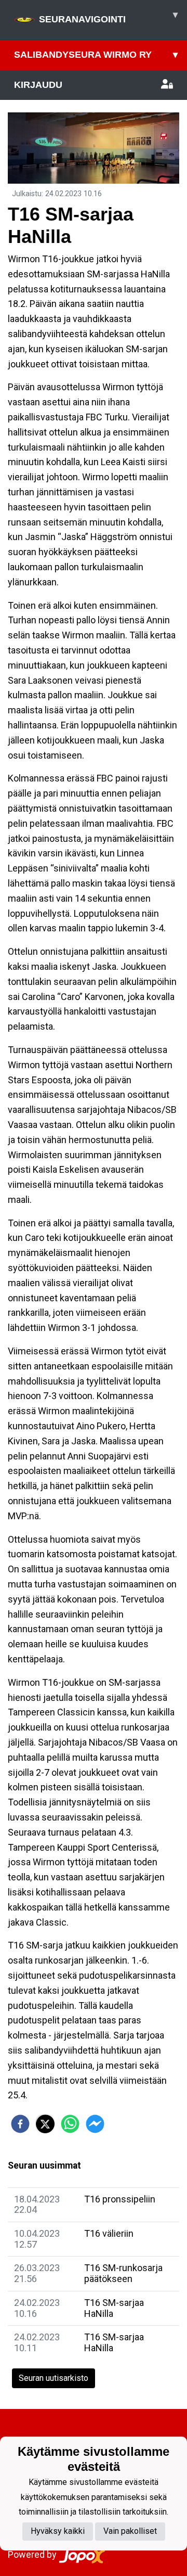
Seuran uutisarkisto (54, 2378)
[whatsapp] (70, 2124)
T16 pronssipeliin (120, 2199)
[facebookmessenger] (95, 2124)
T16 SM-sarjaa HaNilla (114, 2308)
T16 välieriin (109, 2233)
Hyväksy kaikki (58, 2531)
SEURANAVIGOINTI (108, 17)
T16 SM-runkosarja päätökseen (123, 2273)
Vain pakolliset (130, 2531)
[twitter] (45, 2124)
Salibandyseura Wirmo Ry (96, 55)
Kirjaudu (38, 85)
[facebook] (20, 2124)
